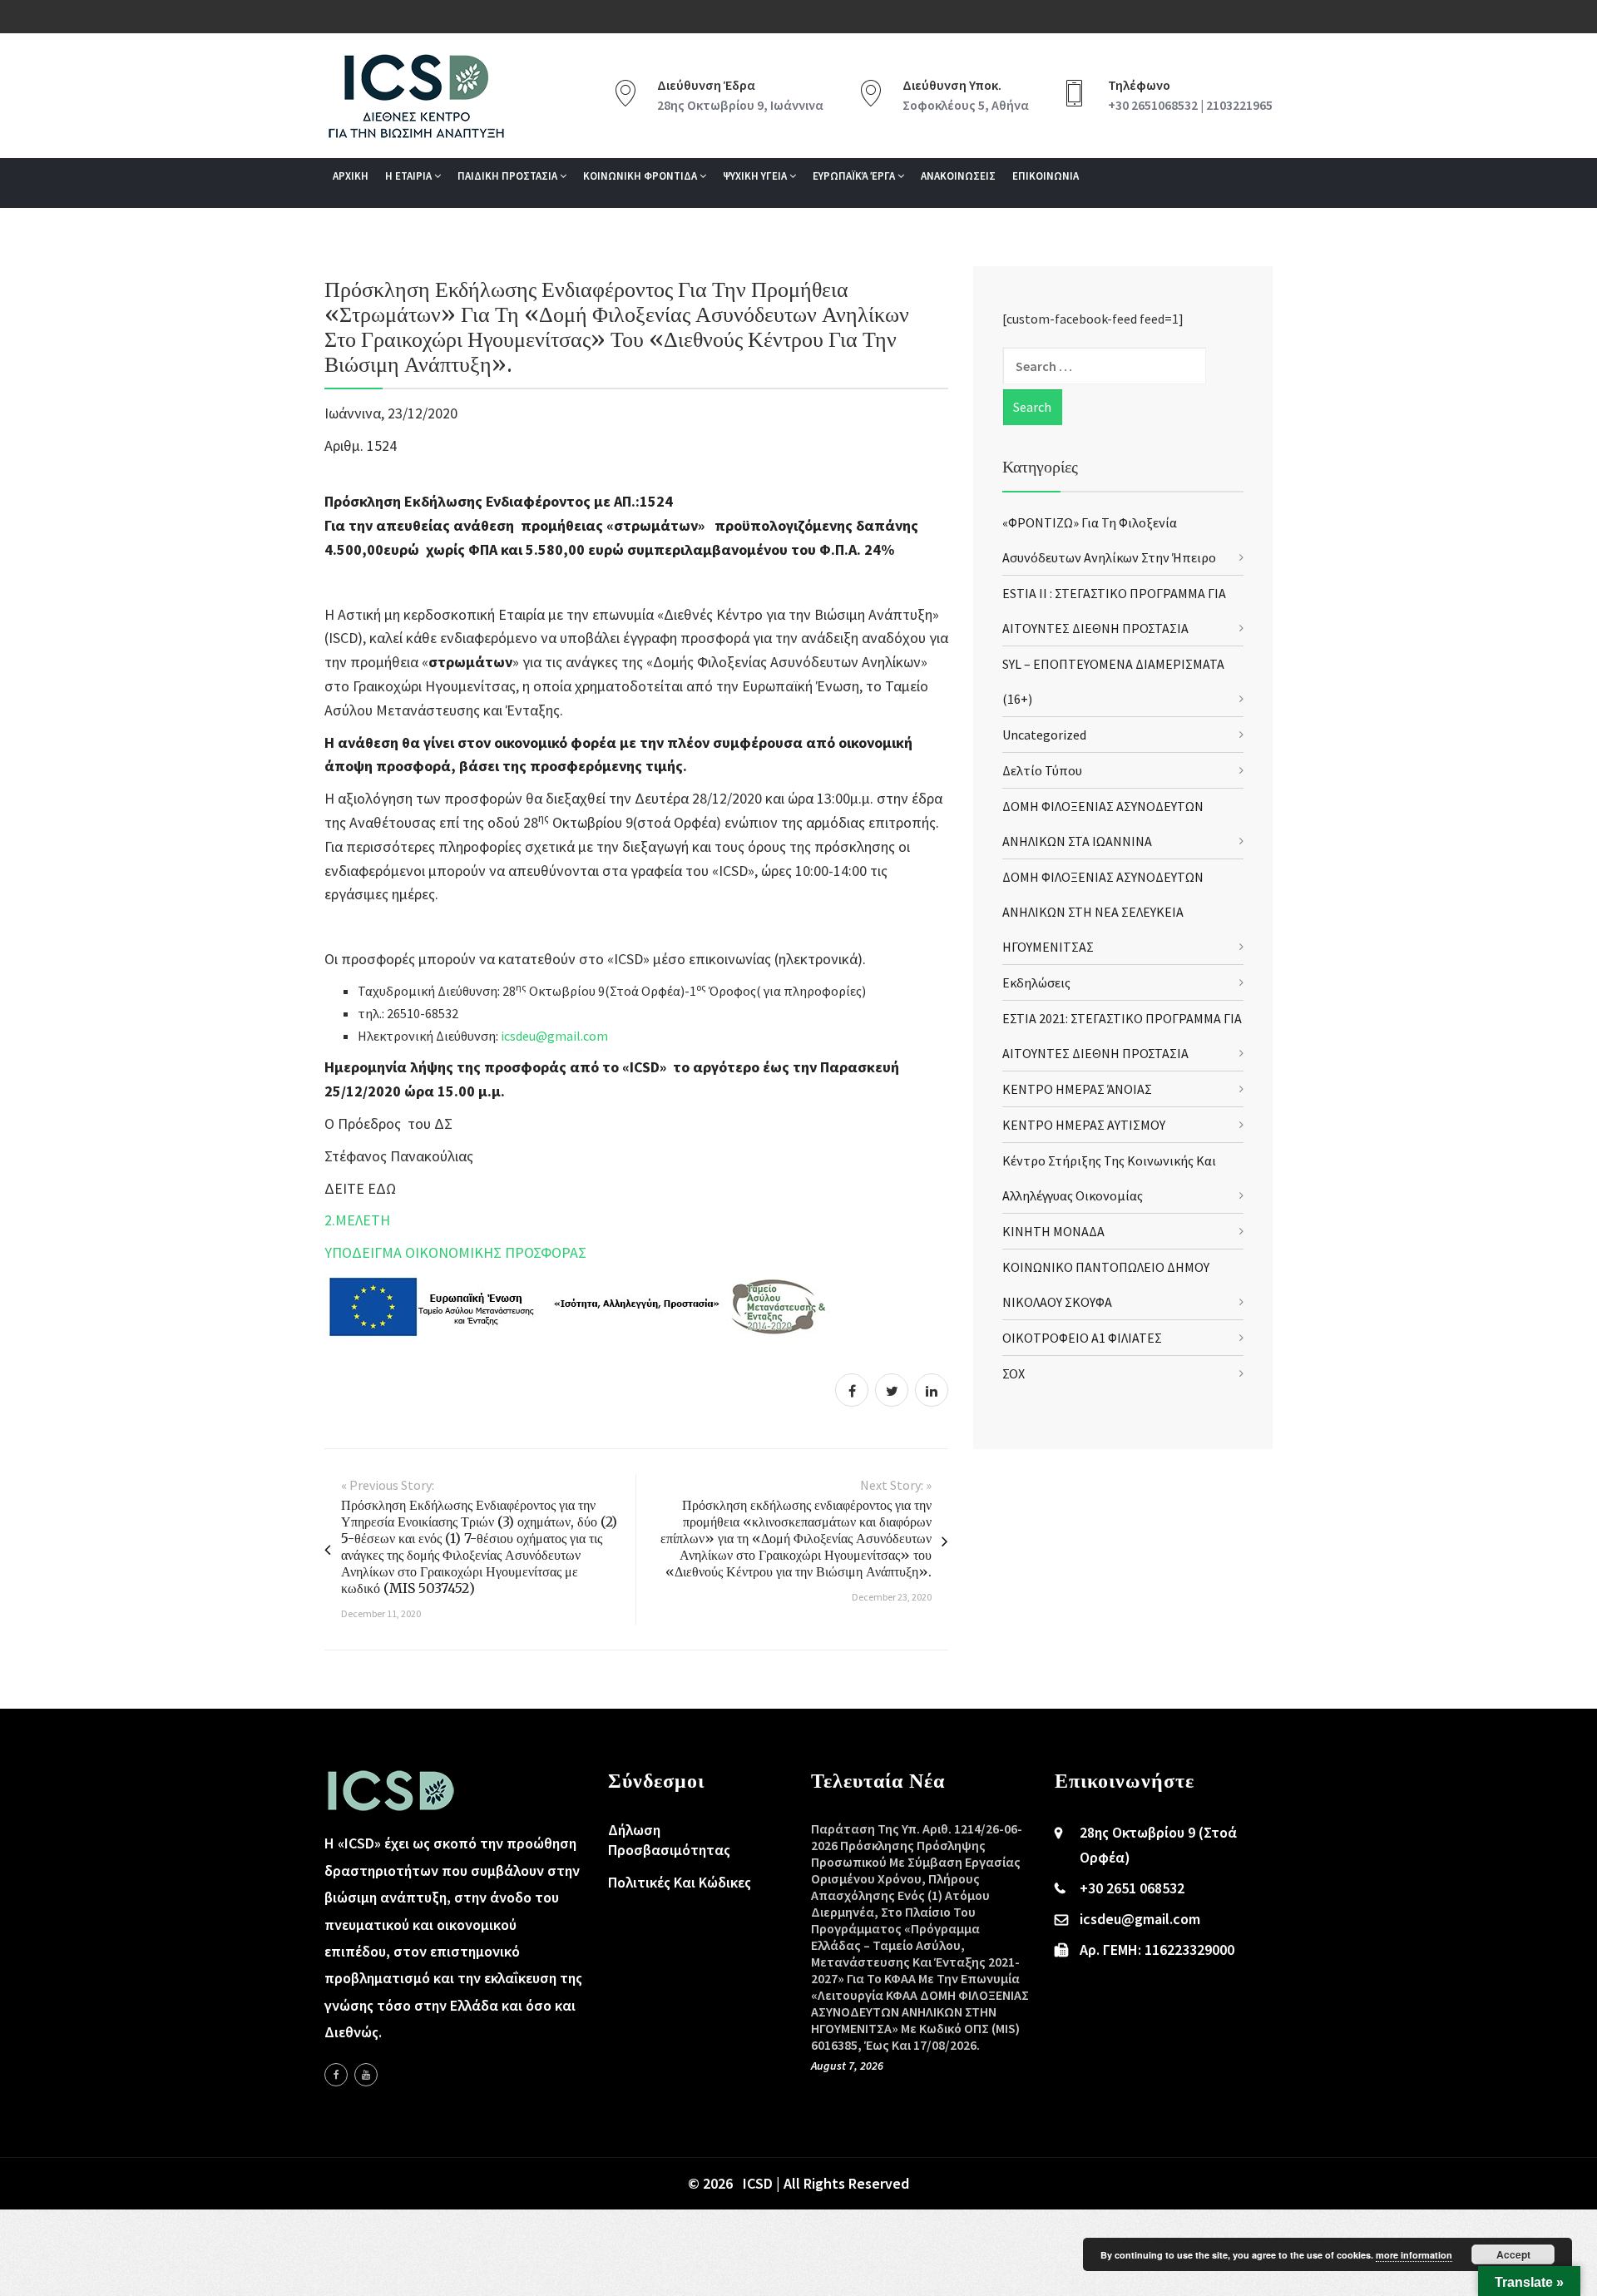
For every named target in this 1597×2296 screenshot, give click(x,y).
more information (1414, 2255)
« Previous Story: (388, 1485)
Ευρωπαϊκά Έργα (855, 176)
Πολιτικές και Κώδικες (680, 1882)
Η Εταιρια (410, 176)
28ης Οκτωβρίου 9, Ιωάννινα (740, 105)
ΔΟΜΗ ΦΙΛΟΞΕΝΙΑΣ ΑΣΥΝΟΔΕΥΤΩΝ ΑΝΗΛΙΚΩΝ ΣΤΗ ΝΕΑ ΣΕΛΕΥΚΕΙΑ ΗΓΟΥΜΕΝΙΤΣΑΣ (1103, 912)
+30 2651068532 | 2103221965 (1190, 105)
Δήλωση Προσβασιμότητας (669, 1840)
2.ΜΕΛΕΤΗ (357, 1220)
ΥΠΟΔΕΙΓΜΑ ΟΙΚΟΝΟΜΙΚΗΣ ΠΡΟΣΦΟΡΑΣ (455, 1252)
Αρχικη (351, 176)
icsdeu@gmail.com (554, 1036)
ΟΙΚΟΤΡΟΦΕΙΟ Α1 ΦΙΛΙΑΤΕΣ (1082, 1338)
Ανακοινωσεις (958, 176)
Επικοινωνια (1046, 176)
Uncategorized (1044, 735)
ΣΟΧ (1014, 1373)
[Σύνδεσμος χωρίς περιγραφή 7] (366, 2075)
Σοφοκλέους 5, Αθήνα (966, 105)
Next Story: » (896, 1485)
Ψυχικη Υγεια (756, 176)
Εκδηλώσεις (1036, 982)
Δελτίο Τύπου (1042, 770)
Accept (1513, 2254)
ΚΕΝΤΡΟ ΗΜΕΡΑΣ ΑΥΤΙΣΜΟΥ (1084, 1125)
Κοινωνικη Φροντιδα (641, 176)
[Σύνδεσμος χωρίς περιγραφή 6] (336, 2075)
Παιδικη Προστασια (509, 176)
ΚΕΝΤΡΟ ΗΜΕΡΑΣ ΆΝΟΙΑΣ (1077, 1089)
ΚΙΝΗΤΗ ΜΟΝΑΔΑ (1053, 1231)
